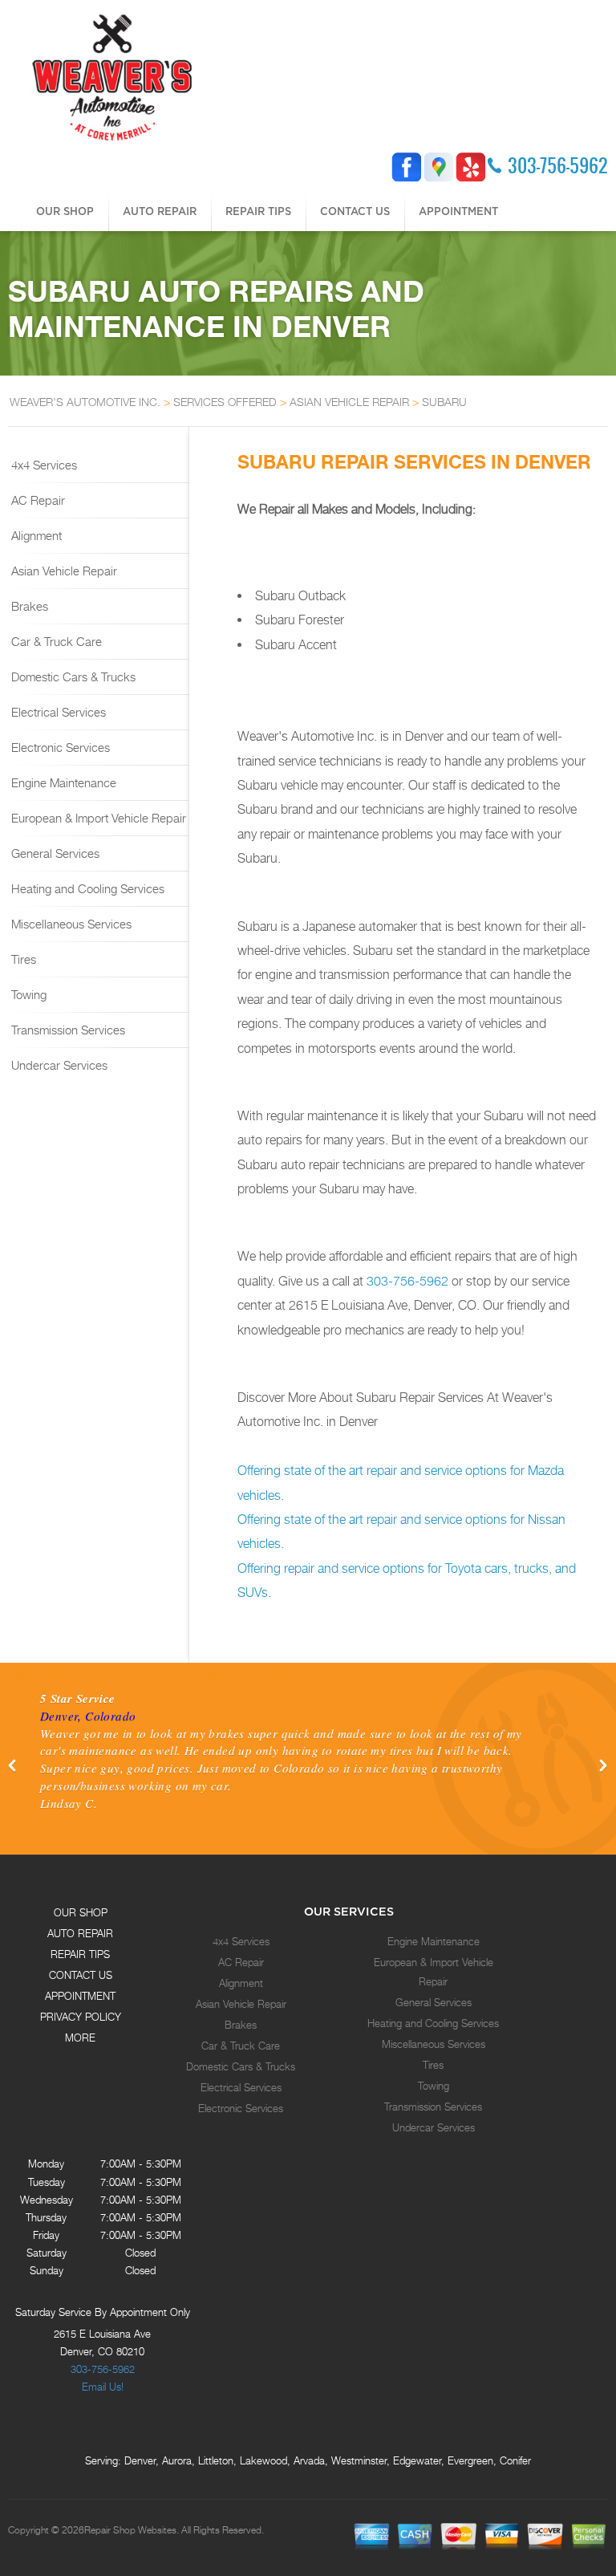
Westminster (359, 2460)
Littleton (216, 2460)
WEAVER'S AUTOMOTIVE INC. (85, 402)
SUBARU (444, 402)
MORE (80, 2038)
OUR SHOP (65, 211)
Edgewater (417, 2460)
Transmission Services (67, 1030)
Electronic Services (59, 747)
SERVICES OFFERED (225, 402)
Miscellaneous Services (70, 924)
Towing (27, 994)
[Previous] (13, 1766)
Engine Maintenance (62, 782)
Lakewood (263, 2460)
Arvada (309, 2460)
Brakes (28, 606)
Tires (22, 959)
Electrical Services (57, 712)
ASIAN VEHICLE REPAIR (349, 402)
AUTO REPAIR (160, 211)
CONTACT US (355, 211)
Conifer (515, 2460)
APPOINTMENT (458, 211)
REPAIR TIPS (258, 211)
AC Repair (36, 500)
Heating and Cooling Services (86, 888)
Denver (140, 2460)
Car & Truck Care (55, 641)
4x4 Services (43, 465)
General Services (54, 853)
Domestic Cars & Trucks (72, 677)
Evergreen (470, 2460)
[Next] (603, 1766)
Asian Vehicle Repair (63, 571)
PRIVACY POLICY (81, 2017)
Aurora (177, 2460)
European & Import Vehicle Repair (97, 818)
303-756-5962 (558, 165)
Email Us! (103, 2387)
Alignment (35, 535)
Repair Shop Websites (130, 2530)
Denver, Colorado (88, 1716)
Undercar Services (58, 1065)
